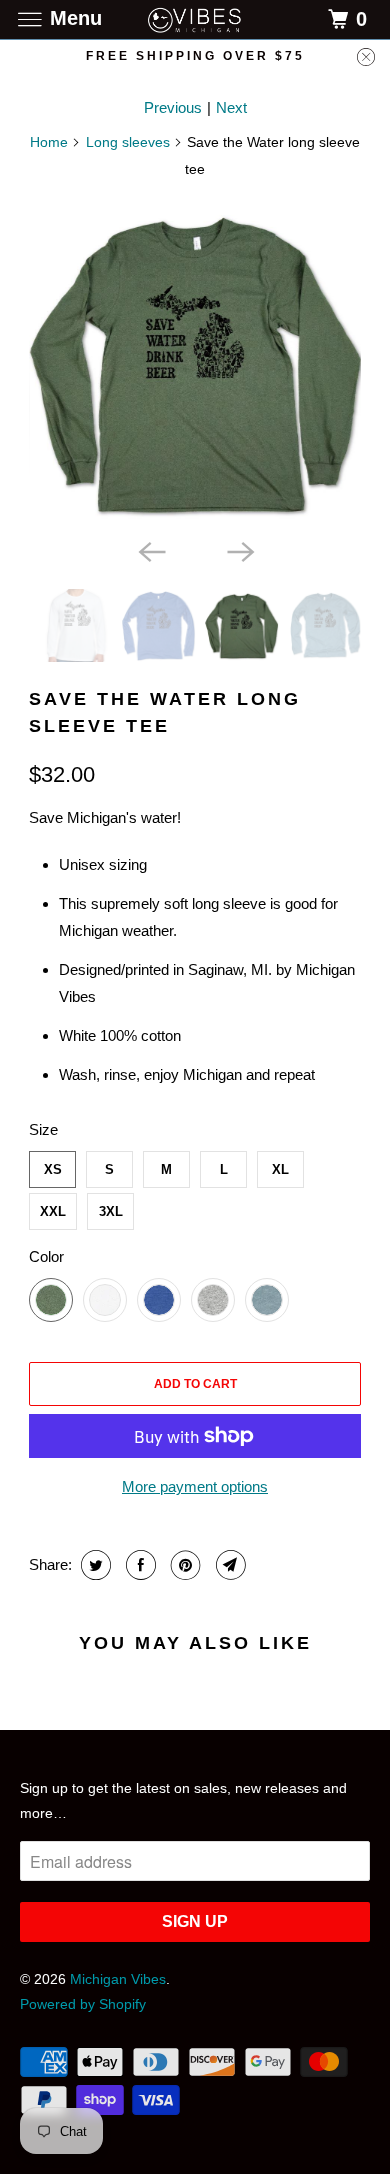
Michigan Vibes (118, 1979)
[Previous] (151, 551)
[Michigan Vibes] (195, 19)
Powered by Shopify (83, 2004)
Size (43, 1129)
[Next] (239, 551)
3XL (111, 1211)
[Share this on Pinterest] (183, 1565)
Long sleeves (128, 142)
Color (46, 1256)
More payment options (195, 1486)
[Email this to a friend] (228, 1565)
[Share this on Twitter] (93, 1565)
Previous (173, 107)
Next (231, 107)
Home (49, 142)
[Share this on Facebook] (138, 1565)
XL (280, 1169)
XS (53, 1169)
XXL (53, 1211)
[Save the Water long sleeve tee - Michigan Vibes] (195, 363)
